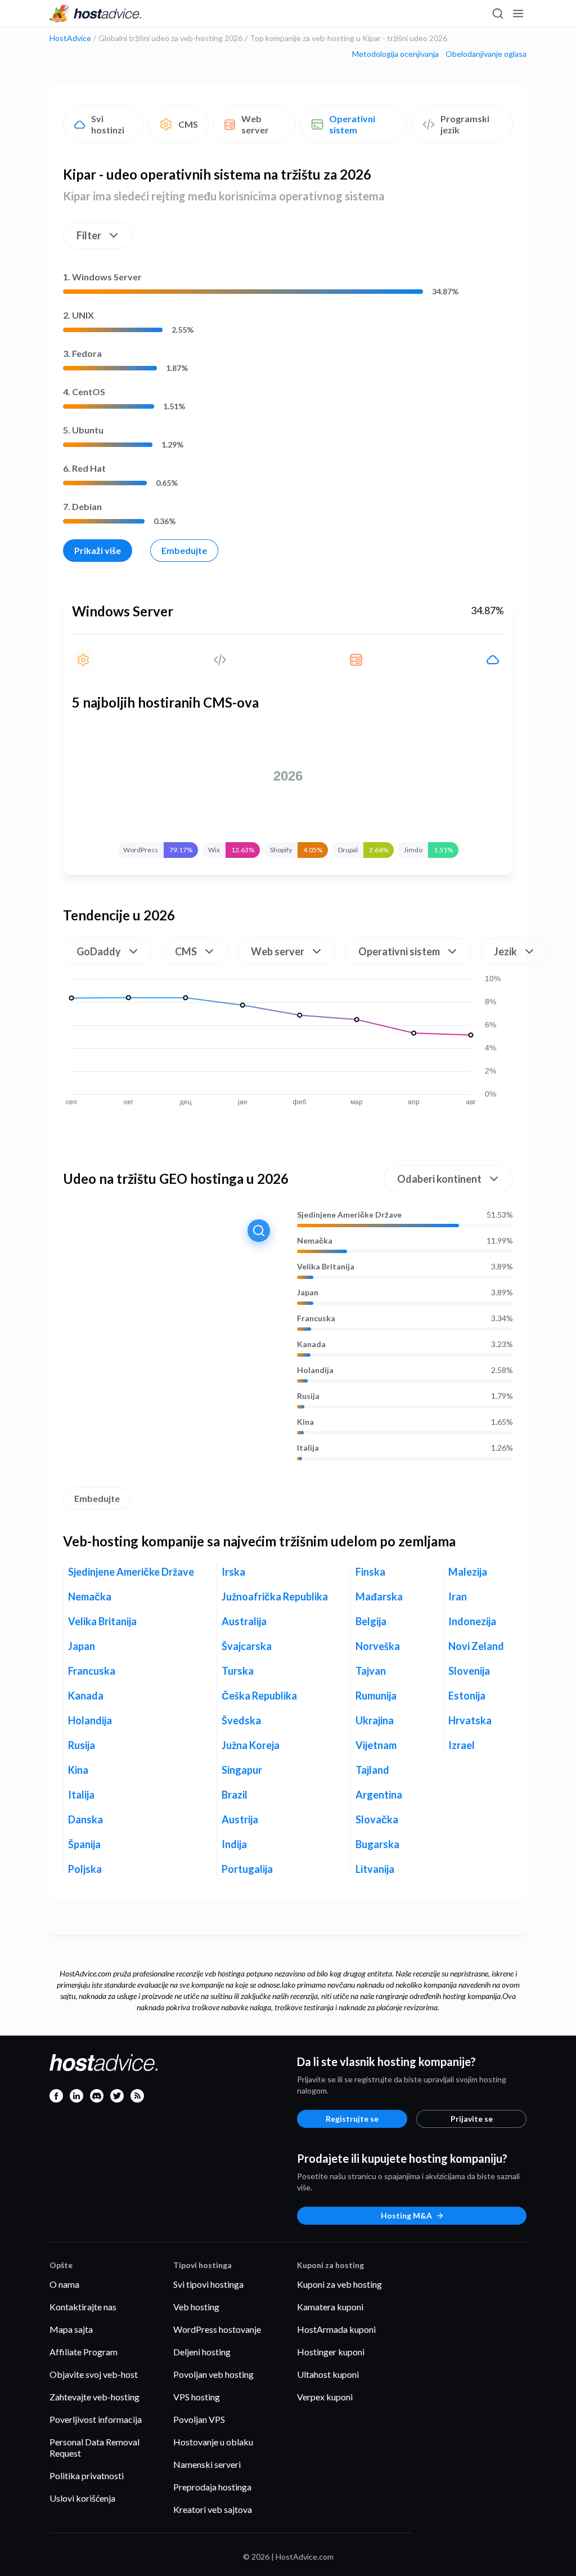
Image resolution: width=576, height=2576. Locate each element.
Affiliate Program (84, 2352)
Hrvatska (470, 1720)
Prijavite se (472, 2119)
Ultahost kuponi (328, 2374)
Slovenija (469, 1671)
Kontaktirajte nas (83, 2307)
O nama (64, 2284)
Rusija (308, 1396)
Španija (84, 1844)
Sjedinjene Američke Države (349, 1215)
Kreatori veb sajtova (213, 2509)
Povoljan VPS (199, 2419)
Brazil (235, 1795)
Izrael (462, 1745)
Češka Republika (259, 1696)
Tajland (372, 1770)
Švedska (241, 1720)
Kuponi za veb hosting (339, 2284)
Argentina (379, 1795)
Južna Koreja (251, 1745)
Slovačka (377, 1819)
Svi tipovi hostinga (208, 2284)
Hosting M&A (406, 2215)
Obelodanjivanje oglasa (486, 54)
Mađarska (379, 1596)
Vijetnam (376, 1745)
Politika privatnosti (87, 2476)
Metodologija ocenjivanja (395, 54)
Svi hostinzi (108, 124)
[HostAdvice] (96, 14)
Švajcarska (247, 1646)
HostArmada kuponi (336, 2329)
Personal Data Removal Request (94, 2447)
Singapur (242, 1770)
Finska (370, 1572)
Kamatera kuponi (330, 2307)
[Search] (497, 14)
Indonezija (472, 1621)
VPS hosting (197, 2397)
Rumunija (376, 1696)
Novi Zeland (476, 1646)
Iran (458, 1596)
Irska (233, 1572)
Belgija (371, 1621)
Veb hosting (196, 2307)
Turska (238, 1671)
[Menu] (517, 14)
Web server (255, 124)
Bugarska (377, 1844)
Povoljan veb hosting (213, 2374)
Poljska (85, 1869)
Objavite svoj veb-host (94, 2374)
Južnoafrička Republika (275, 1596)
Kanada (311, 1344)
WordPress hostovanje (217, 2329)
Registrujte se (352, 2119)
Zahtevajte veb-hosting (94, 2397)
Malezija (468, 1572)
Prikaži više (98, 550)
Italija (308, 1448)
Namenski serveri (207, 2464)
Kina (305, 1422)
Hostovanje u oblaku (213, 2442)
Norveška (378, 1646)
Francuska (316, 1318)
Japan (308, 1293)
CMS (188, 124)
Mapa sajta (71, 2329)
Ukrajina (375, 1720)
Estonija (467, 1696)
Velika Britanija (326, 1267)
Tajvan (371, 1671)
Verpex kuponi (325, 2397)
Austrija (240, 1819)
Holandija (315, 1370)
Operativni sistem (352, 124)
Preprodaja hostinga (212, 2487)
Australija (244, 1621)
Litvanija (375, 1869)
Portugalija (247, 1869)
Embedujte (184, 550)
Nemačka (315, 1241)
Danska (85, 1819)
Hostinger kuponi (331, 2352)
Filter (89, 235)
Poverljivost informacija (96, 2419)
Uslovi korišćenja (82, 2498)
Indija (234, 1844)
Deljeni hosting (202, 2352)
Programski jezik (465, 124)
